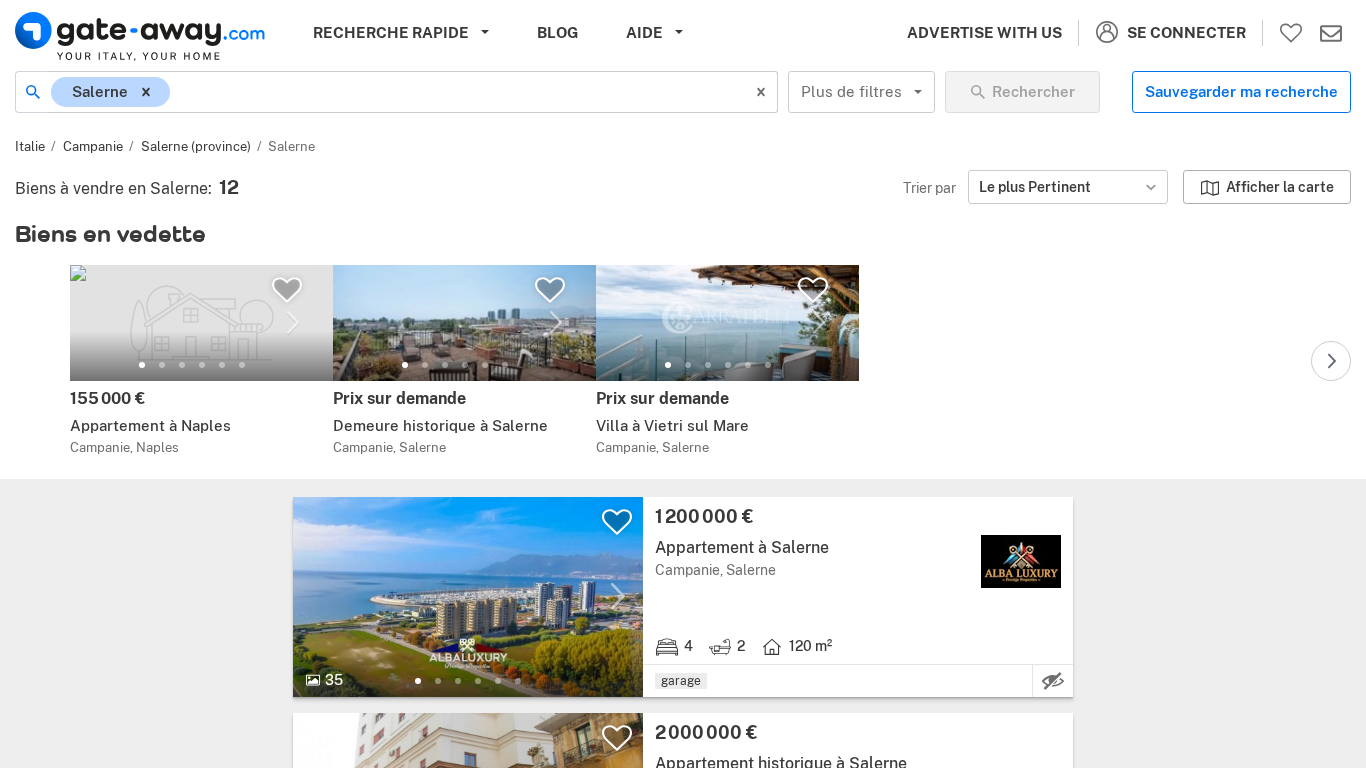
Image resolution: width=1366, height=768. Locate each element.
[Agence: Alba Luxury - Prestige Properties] (1021, 561)
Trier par (929, 187)
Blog (557, 32)
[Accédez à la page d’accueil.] (140, 36)
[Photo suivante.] (293, 323)
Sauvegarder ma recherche (1241, 91)
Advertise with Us (984, 32)
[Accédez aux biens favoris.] (1291, 33)
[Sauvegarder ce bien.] (287, 290)
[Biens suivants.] (1331, 361)
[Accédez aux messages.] (1331, 33)
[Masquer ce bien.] (1053, 681)
